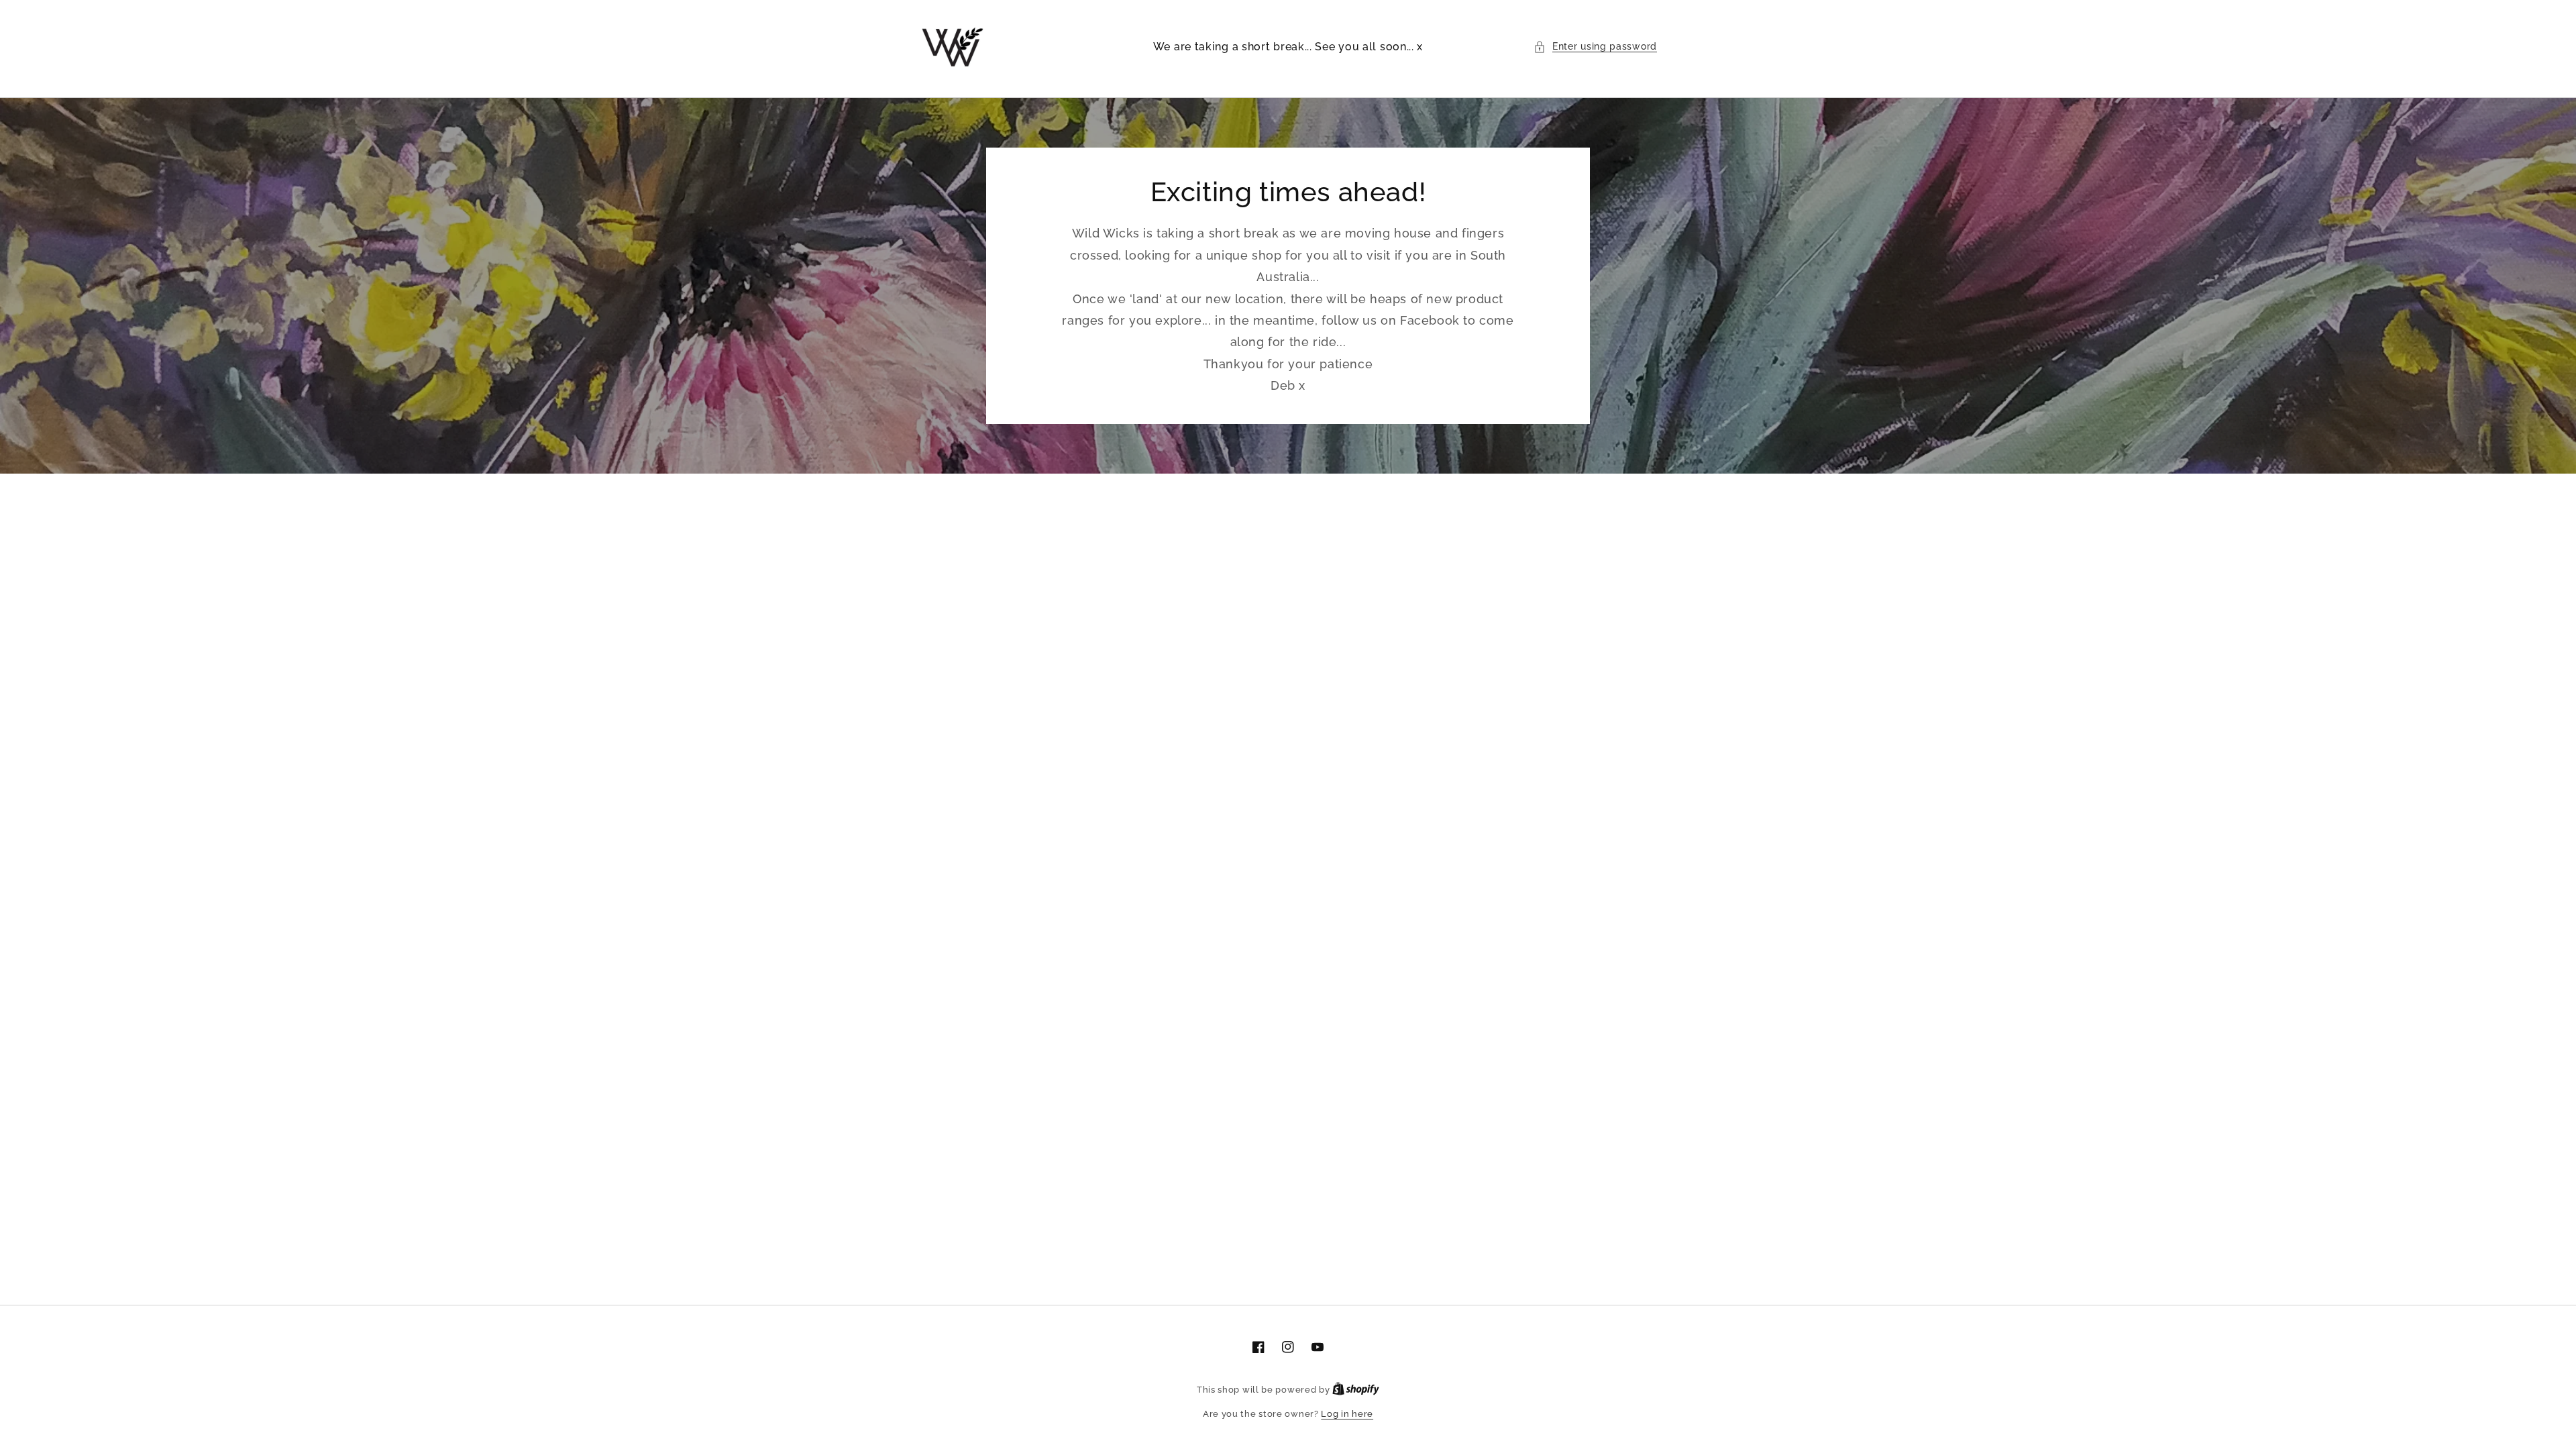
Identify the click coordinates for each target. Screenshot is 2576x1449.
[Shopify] (1356, 1390)
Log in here (1347, 1414)
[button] (1595, 47)
